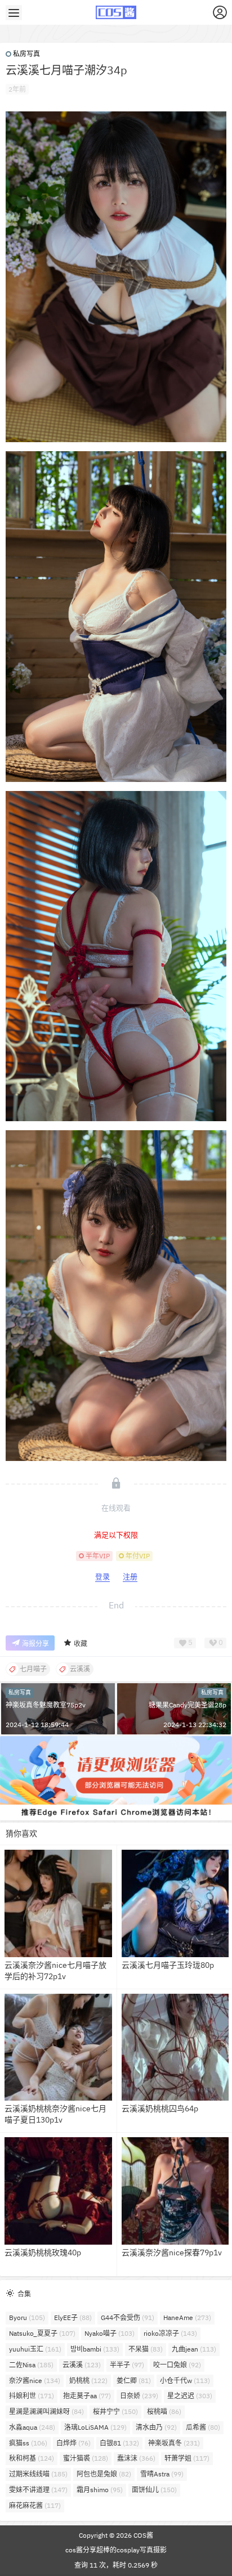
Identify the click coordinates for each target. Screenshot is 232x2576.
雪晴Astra (162, 2474)
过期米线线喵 (38, 2474)
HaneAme (187, 2317)
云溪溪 (82, 2365)
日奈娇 (139, 2396)
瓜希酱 (203, 2427)
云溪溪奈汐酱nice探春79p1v (172, 2253)
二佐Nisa (31, 2365)
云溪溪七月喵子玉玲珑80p (168, 1965)
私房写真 (26, 54)
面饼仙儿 (154, 2490)
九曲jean (194, 2349)
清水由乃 (156, 2427)
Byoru (27, 2317)
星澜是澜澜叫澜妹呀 (46, 2411)
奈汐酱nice (35, 2381)
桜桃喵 (164, 2411)
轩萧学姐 (187, 2458)
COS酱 (142, 2535)
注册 (130, 1577)
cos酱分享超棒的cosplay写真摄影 (116, 2550)
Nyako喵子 (110, 2333)
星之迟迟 (190, 2396)
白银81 (119, 2443)
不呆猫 (146, 2349)
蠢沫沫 (136, 2458)
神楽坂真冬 (174, 2443)
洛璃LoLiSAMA (95, 2427)
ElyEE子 (73, 2317)
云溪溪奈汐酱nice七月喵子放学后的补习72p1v (55, 1971)
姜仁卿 (134, 2381)
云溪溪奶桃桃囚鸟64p (160, 2109)
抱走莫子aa (87, 2396)
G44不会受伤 (128, 2317)
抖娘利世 (32, 2396)
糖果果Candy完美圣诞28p (188, 1705)
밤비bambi (95, 2349)
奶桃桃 (88, 2381)
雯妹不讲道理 (38, 2490)
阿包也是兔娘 (104, 2474)
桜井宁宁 (115, 2411)
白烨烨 (73, 2443)
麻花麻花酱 (35, 2505)
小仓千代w (185, 2381)
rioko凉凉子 (170, 2333)
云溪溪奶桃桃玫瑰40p (43, 2253)
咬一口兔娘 (177, 2365)
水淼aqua (32, 2427)
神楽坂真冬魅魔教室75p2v (46, 1705)
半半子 (127, 2365)
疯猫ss (28, 2443)
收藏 (81, 1644)
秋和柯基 (32, 2458)
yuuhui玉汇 (35, 2349)
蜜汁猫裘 (86, 2458)
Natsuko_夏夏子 (42, 2333)
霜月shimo (100, 2490)
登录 (102, 1577)
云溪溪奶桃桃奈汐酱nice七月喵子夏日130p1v (55, 2114)
